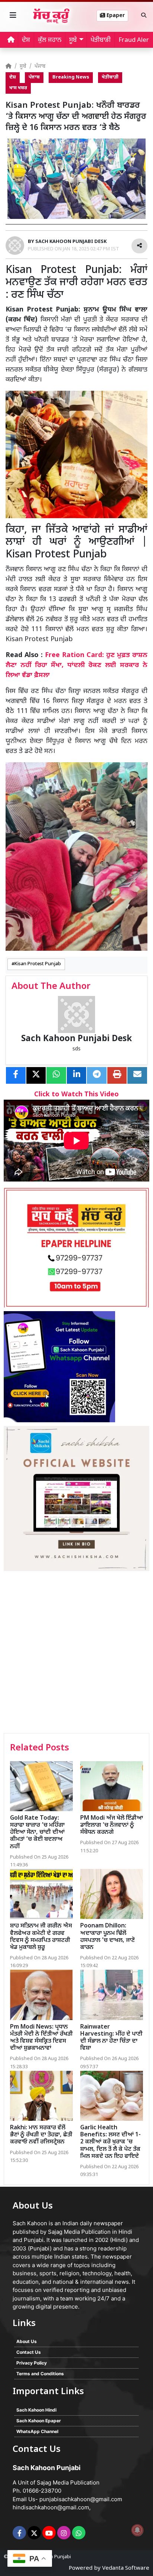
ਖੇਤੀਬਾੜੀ (101, 40)
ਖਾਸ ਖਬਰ (18, 88)
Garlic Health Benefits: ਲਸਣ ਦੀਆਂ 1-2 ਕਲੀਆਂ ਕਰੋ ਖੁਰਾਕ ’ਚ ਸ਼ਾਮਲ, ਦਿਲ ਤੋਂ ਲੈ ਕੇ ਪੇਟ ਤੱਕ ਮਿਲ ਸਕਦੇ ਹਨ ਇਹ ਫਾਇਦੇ (110, 2142)
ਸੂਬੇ (23, 66)
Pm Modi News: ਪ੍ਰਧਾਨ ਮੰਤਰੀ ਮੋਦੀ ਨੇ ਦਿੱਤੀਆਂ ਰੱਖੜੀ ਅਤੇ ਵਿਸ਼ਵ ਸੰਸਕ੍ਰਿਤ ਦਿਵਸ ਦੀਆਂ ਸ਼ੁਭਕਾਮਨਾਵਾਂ (41, 2038)
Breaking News (71, 77)
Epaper (115, 16)
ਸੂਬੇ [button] (73, 40)
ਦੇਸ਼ (26, 40)
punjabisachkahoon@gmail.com (81, 2499)
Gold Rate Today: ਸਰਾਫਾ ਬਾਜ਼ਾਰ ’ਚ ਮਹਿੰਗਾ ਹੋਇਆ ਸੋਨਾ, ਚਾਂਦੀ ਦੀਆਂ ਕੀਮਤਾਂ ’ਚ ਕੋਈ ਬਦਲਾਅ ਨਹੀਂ (37, 1833)
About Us (27, 2341)
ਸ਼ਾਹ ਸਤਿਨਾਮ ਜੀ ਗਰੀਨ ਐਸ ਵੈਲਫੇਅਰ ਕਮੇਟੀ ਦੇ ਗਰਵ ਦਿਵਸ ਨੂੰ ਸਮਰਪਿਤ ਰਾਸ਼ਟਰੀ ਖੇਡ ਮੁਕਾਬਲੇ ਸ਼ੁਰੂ (41, 1937)
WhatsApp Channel (37, 2431)
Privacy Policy (32, 2363)
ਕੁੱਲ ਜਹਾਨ (50, 40)
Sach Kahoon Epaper (39, 2421)
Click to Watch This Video (76, 1095)
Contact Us (29, 2352)
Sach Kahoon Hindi (36, 2410)
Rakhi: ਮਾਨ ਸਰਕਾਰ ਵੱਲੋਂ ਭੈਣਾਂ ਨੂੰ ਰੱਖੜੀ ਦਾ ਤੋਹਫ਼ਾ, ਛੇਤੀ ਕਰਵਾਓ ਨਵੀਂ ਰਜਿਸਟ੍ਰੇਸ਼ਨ (41, 2135)
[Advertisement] (76, 1653)
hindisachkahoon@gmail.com (51, 2507)
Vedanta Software (126, 2568)
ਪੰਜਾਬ (40, 66)
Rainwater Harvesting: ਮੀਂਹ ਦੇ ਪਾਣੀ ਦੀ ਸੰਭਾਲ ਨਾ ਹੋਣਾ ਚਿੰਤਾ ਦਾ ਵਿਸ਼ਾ (111, 2038)
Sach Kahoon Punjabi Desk (76, 1039)
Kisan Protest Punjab (38, 964)
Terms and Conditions (40, 2374)
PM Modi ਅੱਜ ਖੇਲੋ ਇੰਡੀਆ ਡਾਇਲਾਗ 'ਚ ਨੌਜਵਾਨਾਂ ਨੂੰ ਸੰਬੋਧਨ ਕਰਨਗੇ (112, 1825)
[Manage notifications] (137, 2530)
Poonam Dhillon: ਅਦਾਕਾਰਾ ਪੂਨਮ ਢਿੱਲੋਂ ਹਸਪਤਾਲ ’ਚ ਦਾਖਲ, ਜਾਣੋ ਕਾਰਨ (108, 1937)
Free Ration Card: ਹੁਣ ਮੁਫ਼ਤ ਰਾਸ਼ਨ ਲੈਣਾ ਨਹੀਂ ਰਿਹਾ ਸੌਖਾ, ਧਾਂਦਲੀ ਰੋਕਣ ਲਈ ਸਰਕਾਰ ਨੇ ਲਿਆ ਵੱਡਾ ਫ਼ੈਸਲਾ (76, 665)
